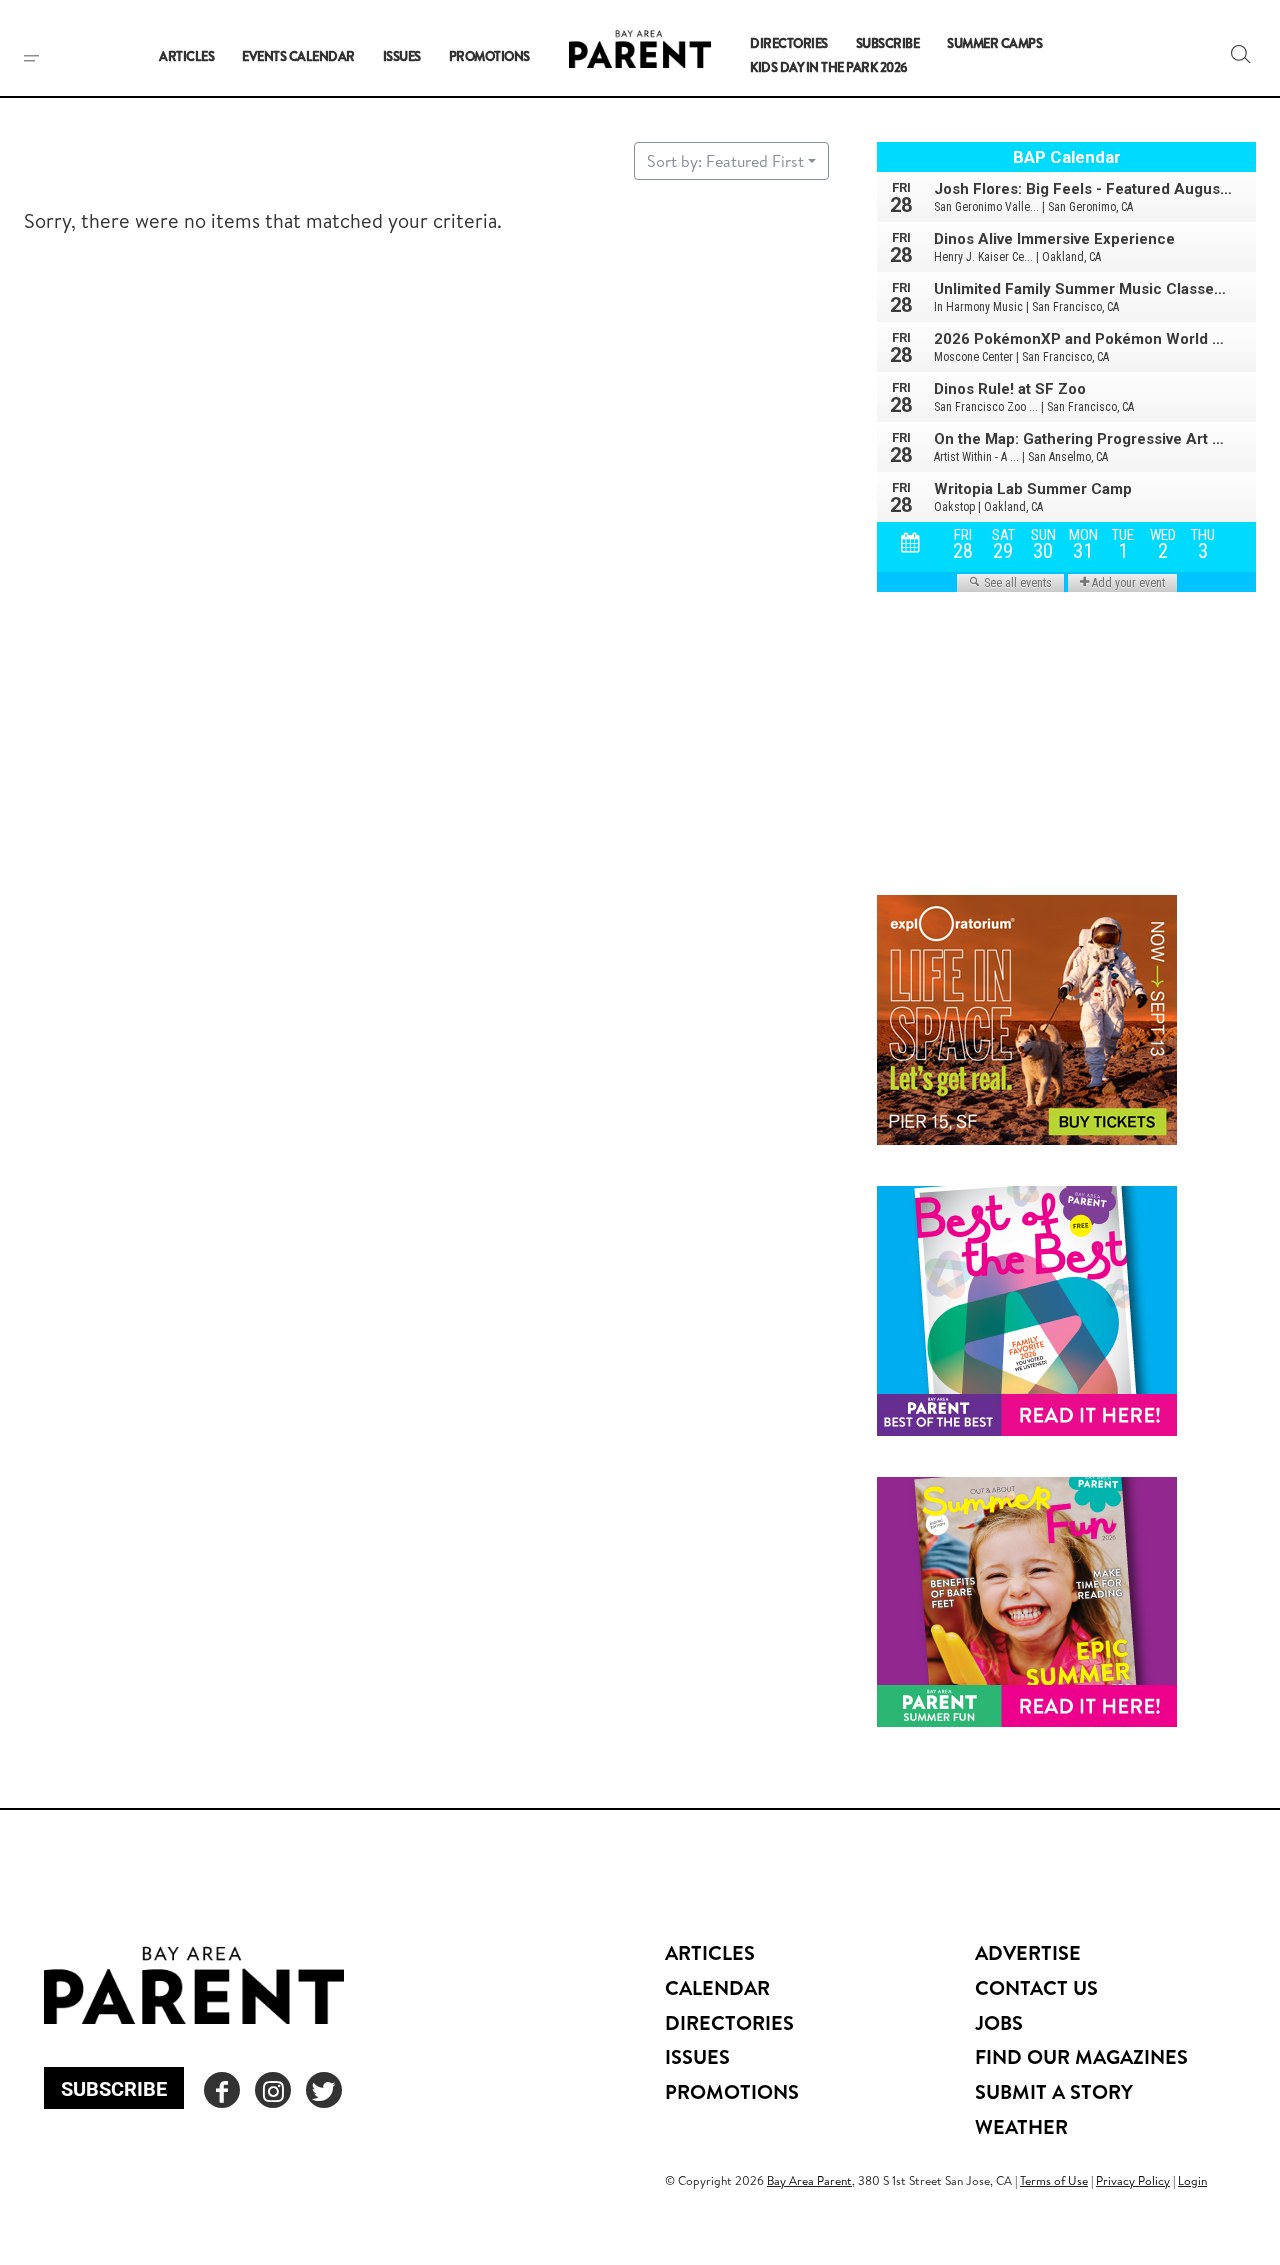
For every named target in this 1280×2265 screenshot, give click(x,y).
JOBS (999, 2022)
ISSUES (697, 2056)
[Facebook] (222, 2090)
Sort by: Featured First (725, 161)
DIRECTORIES (729, 2022)
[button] (1241, 54)
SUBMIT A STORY (1054, 2091)
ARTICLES (710, 1952)
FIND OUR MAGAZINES (1081, 2056)
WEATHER (1021, 2126)
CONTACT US (1036, 1987)
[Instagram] (273, 2090)
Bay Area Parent (809, 2180)
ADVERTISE (1028, 1952)
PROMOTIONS (732, 2091)
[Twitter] (324, 2090)
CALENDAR (717, 1987)
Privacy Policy (1133, 2180)
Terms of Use (1054, 2180)
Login (1192, 2180)
